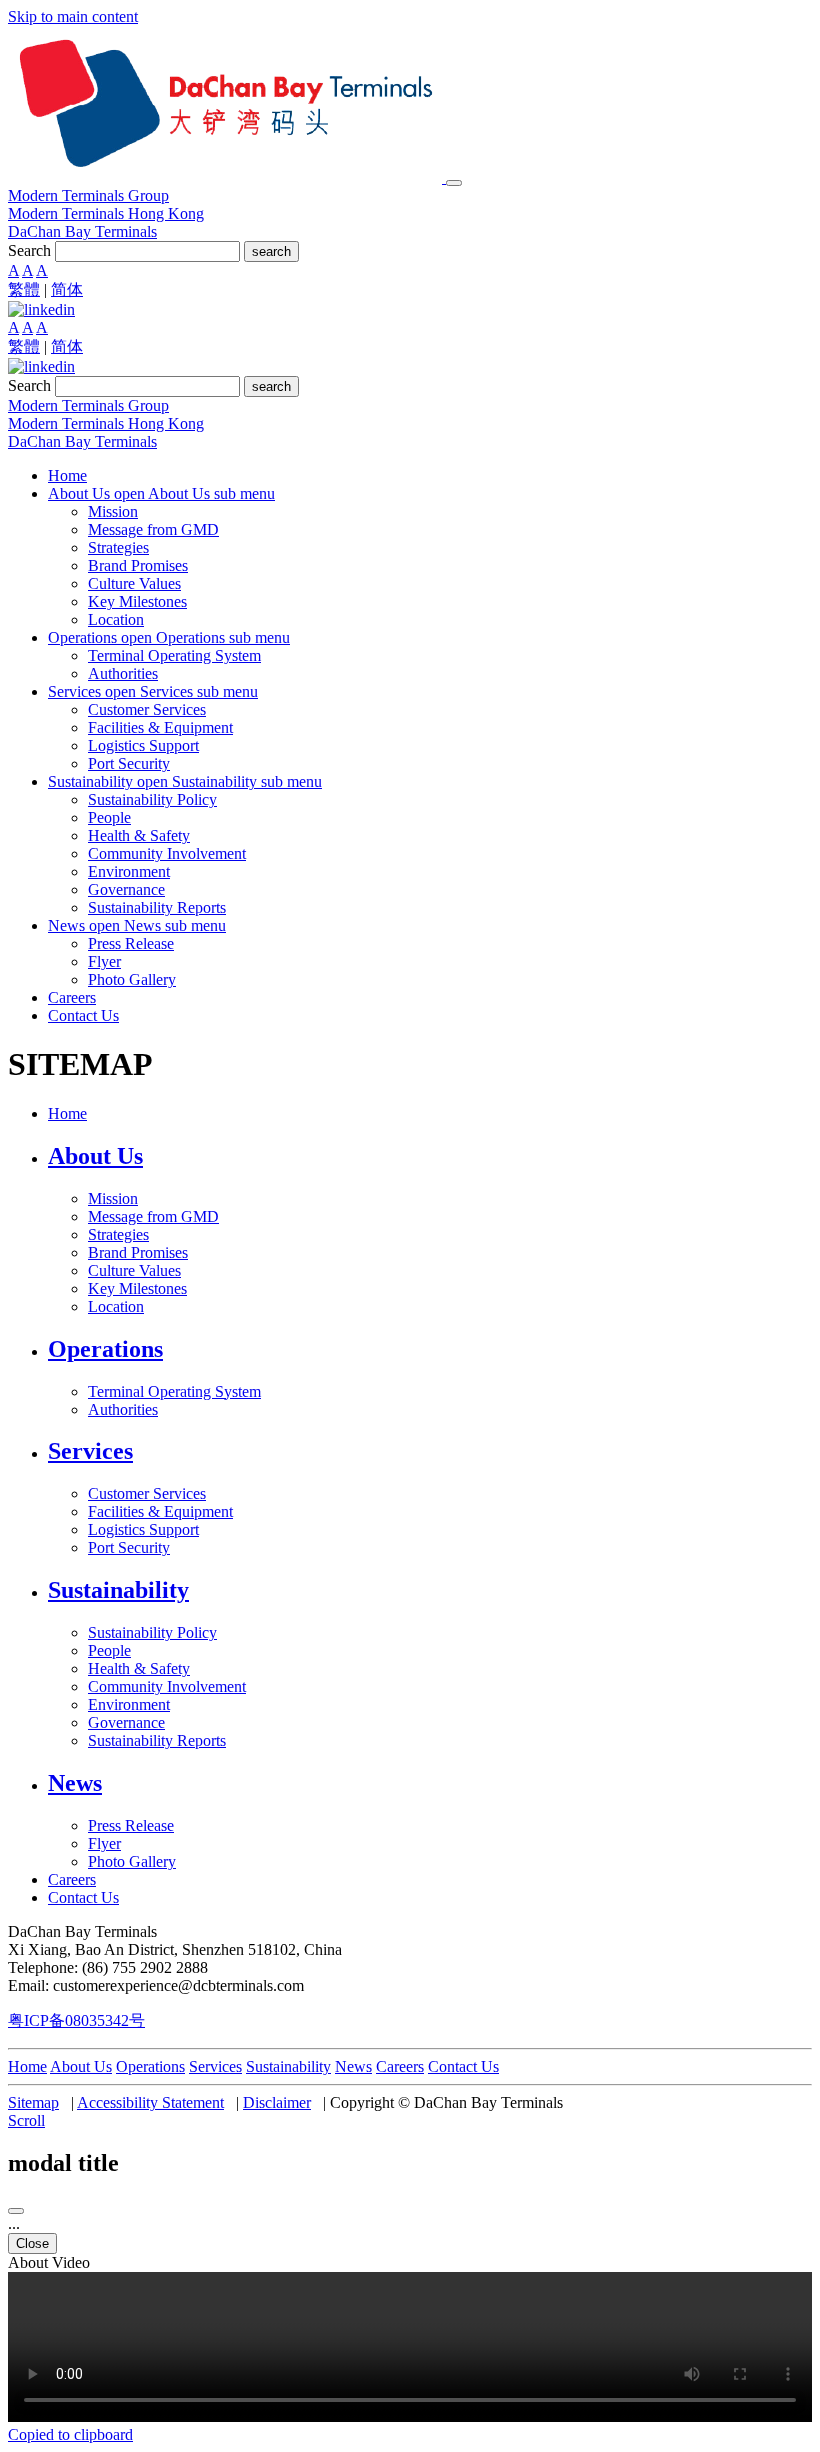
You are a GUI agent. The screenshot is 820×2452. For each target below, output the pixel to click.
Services (215, 2066)
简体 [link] (67, 289)
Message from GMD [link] (153, 529)
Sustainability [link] (118, 1590)
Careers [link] (72, 997)
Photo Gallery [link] (132, 979)
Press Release (131, 1825)
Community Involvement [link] (167, 853)
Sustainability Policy (152, 1632)
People (109, 1650)
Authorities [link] (123, 673)
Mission (113, 1198)
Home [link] (67, 475)
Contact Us (463, 2066)
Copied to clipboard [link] (70, 2434)
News (353, 2066)
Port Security (129, 1547)
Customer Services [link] (147, 709)
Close (32, 2243)
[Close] (16, 2211)
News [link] (75, 1783)
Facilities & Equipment (160, 1511)
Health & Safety (139, 1668)
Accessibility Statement (150, 2102)
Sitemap (33, 2102)
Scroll (26, 2120)
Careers (400, 2066)
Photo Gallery (132, 1861)
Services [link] (90, 1451)
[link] (41, 309)
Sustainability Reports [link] (157, 907)
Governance (126, 1722)
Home (27, 2066)
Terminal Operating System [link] (174, 655)
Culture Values (134, 1270)
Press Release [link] (131, 943)
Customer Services (147, 1493)
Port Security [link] (129, 763)
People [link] (109, 817)
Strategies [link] (118, 547)
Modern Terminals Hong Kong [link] (106, 213)
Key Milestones (137, 1288)
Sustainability (288, 2066)
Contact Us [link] (83, 1015)
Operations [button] (84, 637)
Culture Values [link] (134, 583)
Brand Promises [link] (138, 565)
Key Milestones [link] (137, 601)
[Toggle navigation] (454, 183)
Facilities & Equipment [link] (160, 727)
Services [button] (76, 691)
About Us (81, 2066)
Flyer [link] (104, 961)
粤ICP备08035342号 (76, 2020)
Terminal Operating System (174, 1391)
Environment (129, 1704)
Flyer (104, 1843)
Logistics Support (143, 1529)
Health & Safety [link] (139, 835)
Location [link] (116, 619)
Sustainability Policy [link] (152, 799)
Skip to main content (73, 16)
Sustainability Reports (157, 1740)
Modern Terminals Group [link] (88, 195)
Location (116, 1306)
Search (29, 250)
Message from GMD (153, 1216)
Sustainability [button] (92, 781)
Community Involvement (167, 1686)
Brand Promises (138, 1252)
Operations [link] (105, 1349)
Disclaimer (277, 2102)
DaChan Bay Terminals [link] (82, 231)
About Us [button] (81, 493)
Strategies (118, 1234)
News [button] (68, 925)
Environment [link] (129, 871)
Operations (150, 2066)
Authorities (123, 1409)
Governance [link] (126, 889)
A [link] (13, 270)
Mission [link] (113, 511)
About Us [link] (95, 1156)
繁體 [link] (24, 289)
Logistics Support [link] (143, 745)
